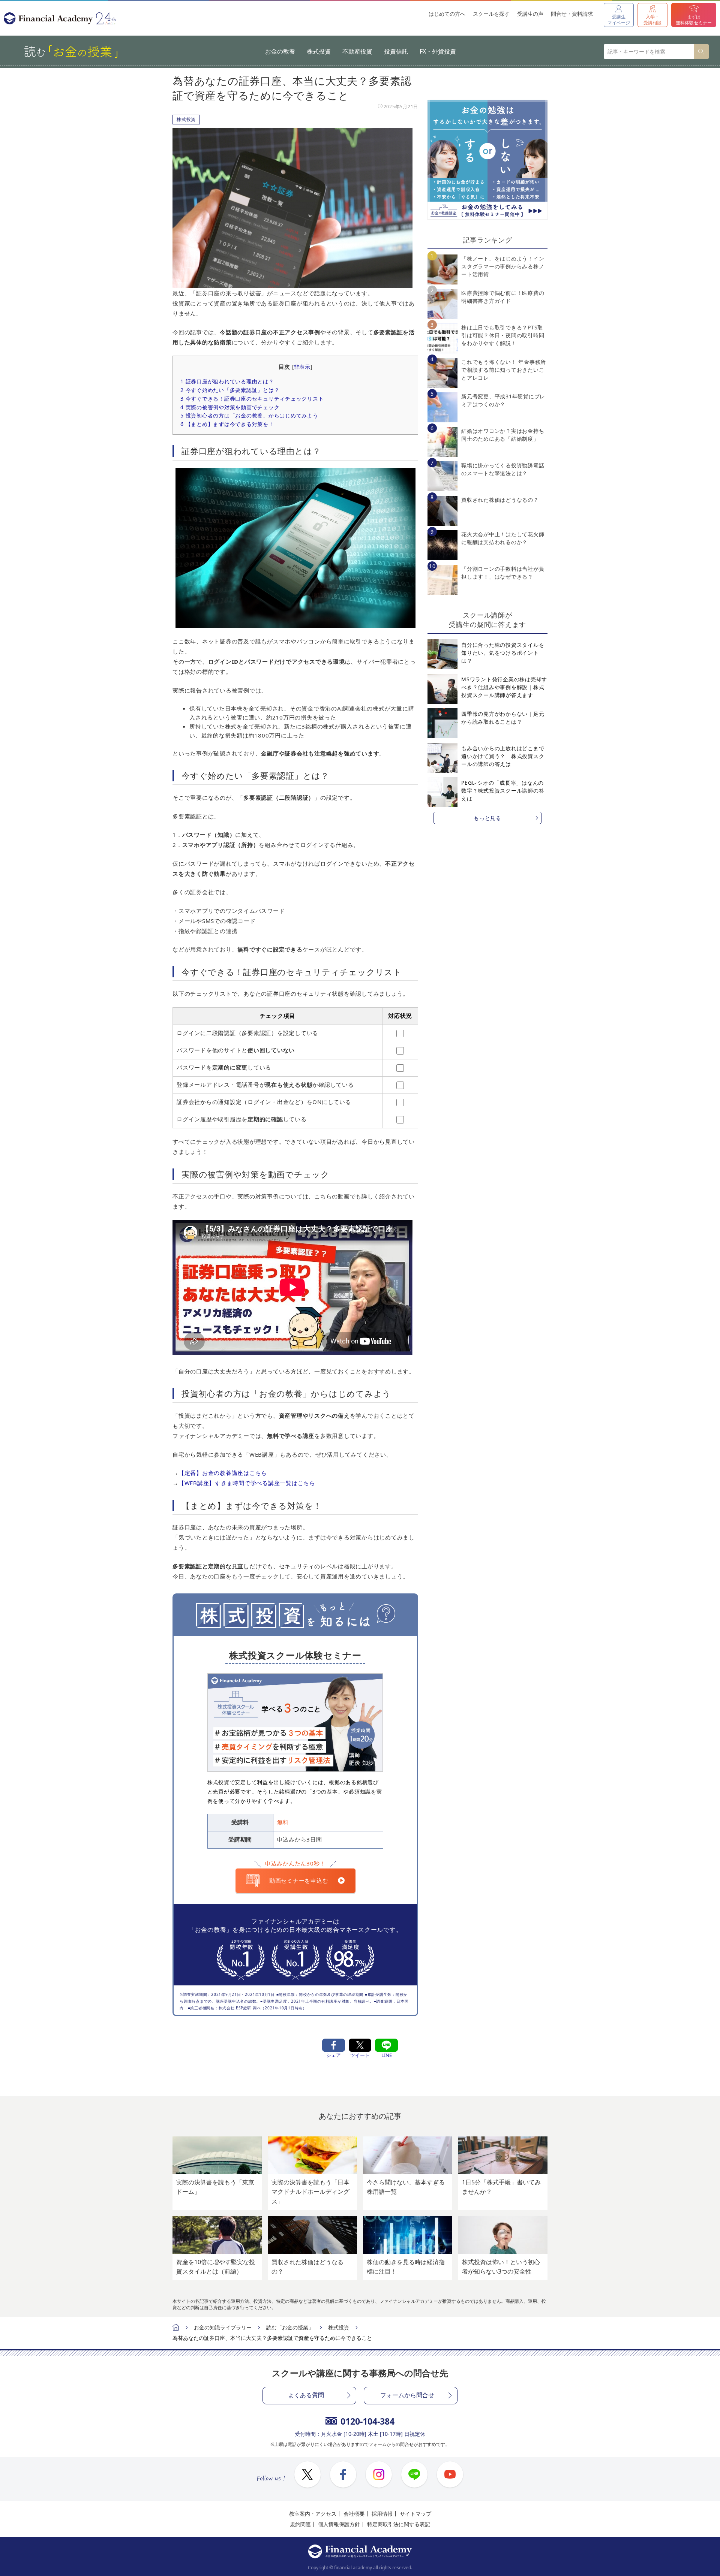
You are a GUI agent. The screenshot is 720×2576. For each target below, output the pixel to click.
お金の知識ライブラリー (223, 2327)
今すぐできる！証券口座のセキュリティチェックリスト (252, 399)
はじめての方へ (447, 14)
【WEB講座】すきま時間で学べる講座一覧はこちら (247, 1483)
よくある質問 (306, 2395)
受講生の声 (530, 14)
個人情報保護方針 (339, 2524)
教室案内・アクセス (313, 2514)
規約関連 (300, 2524)
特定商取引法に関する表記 (399, 2524)
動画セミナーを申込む (299, 1880)
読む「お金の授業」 (290, 2327)
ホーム (176, 2328)
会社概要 (354, 2514)
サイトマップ (415, 2514)
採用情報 (382, 2514)
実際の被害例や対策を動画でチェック (230, 407)
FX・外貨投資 (438, 51)
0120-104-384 (367, 2421)
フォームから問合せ (407, 2395)
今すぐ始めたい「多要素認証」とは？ (230, 390)
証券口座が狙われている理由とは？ (227, 381)
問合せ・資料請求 (572, 14)
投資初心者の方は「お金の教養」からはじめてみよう (249, 415)
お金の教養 (280, 51)
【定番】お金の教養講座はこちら (223, 1473)
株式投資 (319, 51)
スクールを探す (491, 14)
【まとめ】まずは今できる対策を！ (227, 424)
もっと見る (487, 818)
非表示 (302, 367)
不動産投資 (357, 51)
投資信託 (396, 51)
